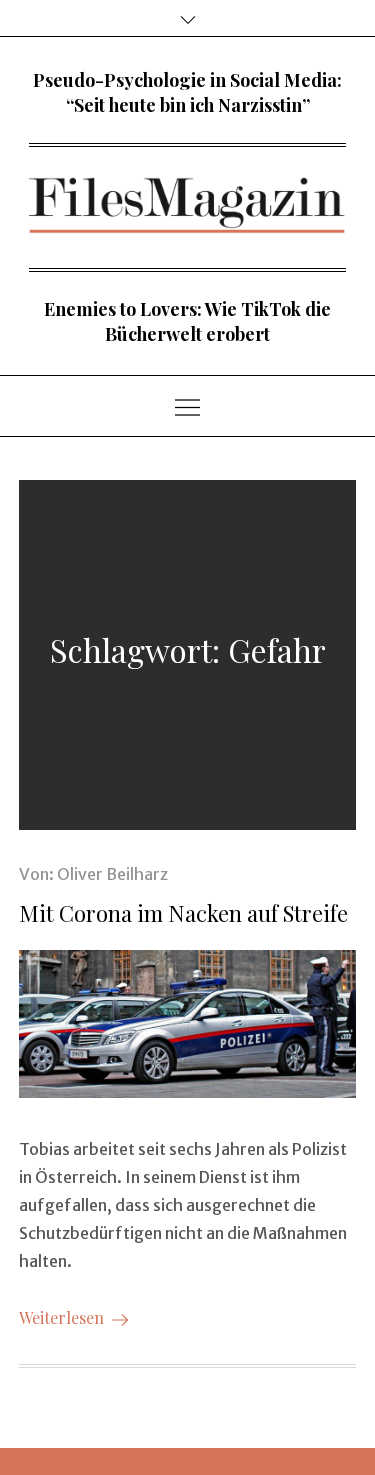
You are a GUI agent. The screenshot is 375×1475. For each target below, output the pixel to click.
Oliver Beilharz (112, 874)
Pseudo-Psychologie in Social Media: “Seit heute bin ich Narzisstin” (187, 92)
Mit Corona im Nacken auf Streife (183, 913)
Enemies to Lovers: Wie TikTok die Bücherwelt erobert (187, 321)
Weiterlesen (61, 1317)
